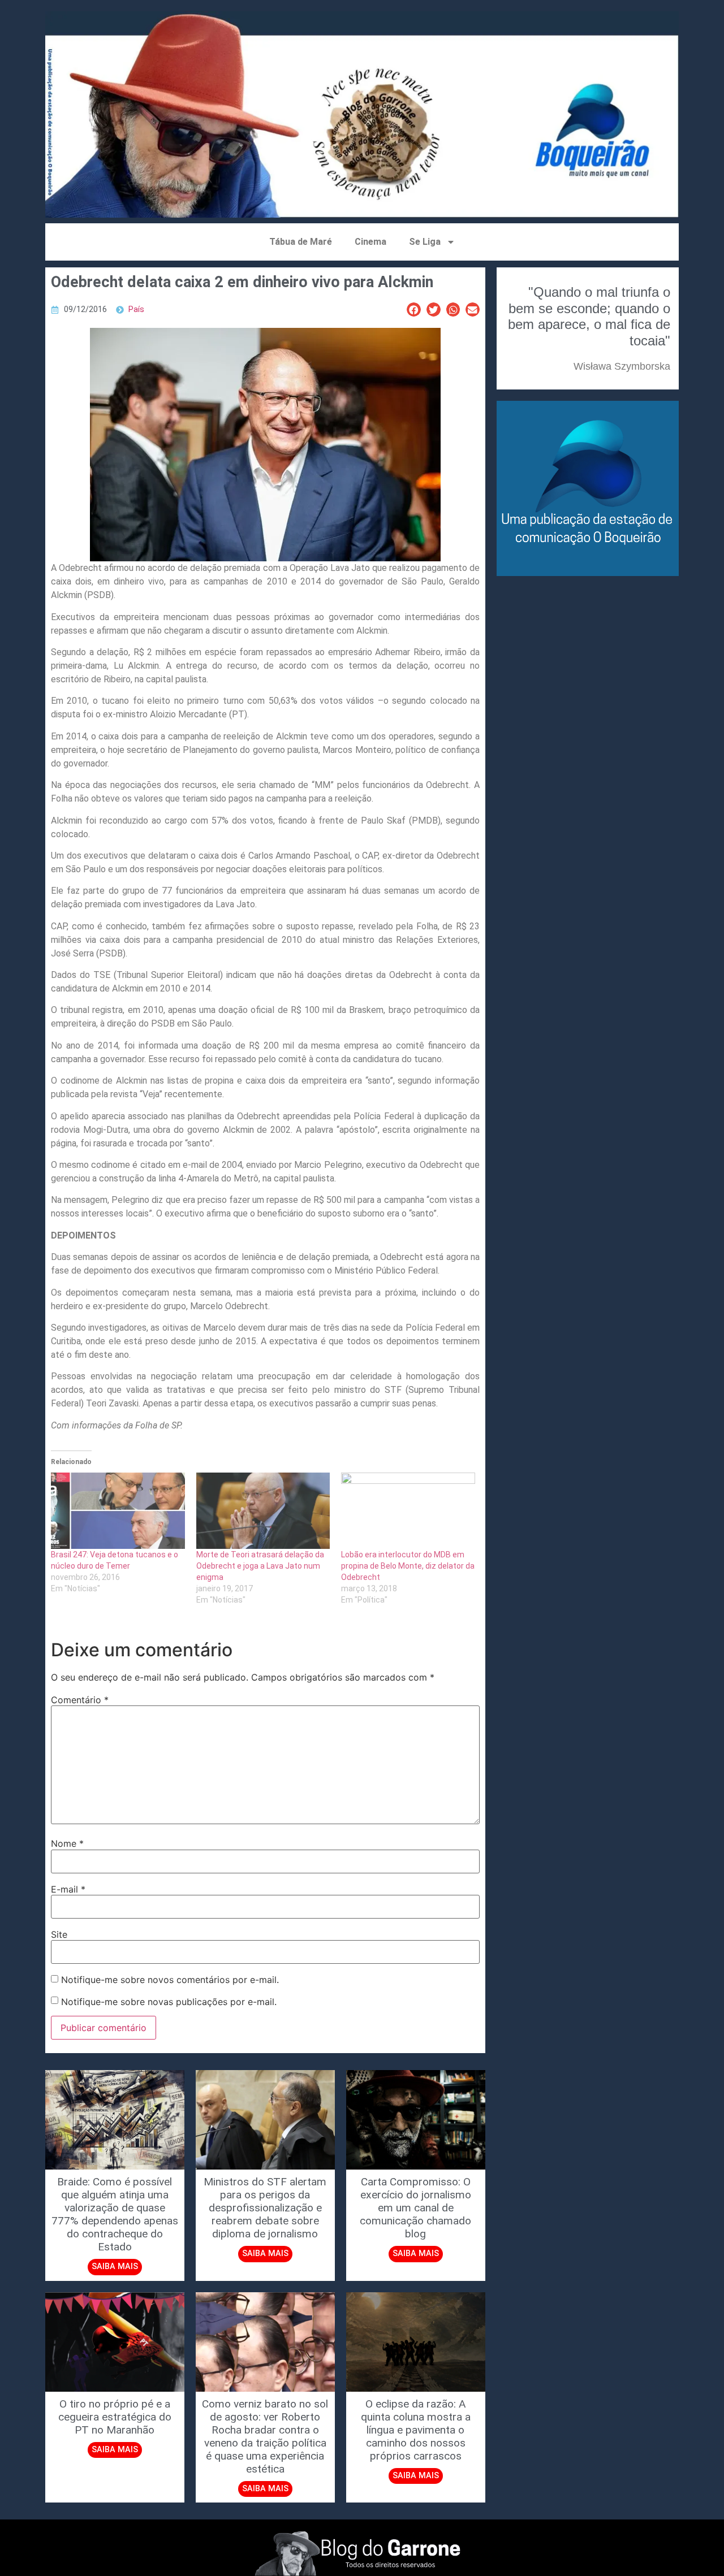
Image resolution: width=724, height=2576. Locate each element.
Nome (67, 1843)
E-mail (68, 1889)
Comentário (80, 1700)
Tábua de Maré (301, 242)
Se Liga (425, 242)
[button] (414, 309)
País (136, 309)
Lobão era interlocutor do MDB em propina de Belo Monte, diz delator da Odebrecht (408, 1566)
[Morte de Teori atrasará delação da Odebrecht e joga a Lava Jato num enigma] (263, 1511)
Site (59, 1934)
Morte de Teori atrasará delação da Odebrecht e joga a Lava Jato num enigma (260, 1566)
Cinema (370, 242)
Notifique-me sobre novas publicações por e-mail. (169, 2002)
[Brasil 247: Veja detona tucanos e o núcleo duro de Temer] (118, 1511)
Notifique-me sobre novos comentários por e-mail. (170, 1980)
